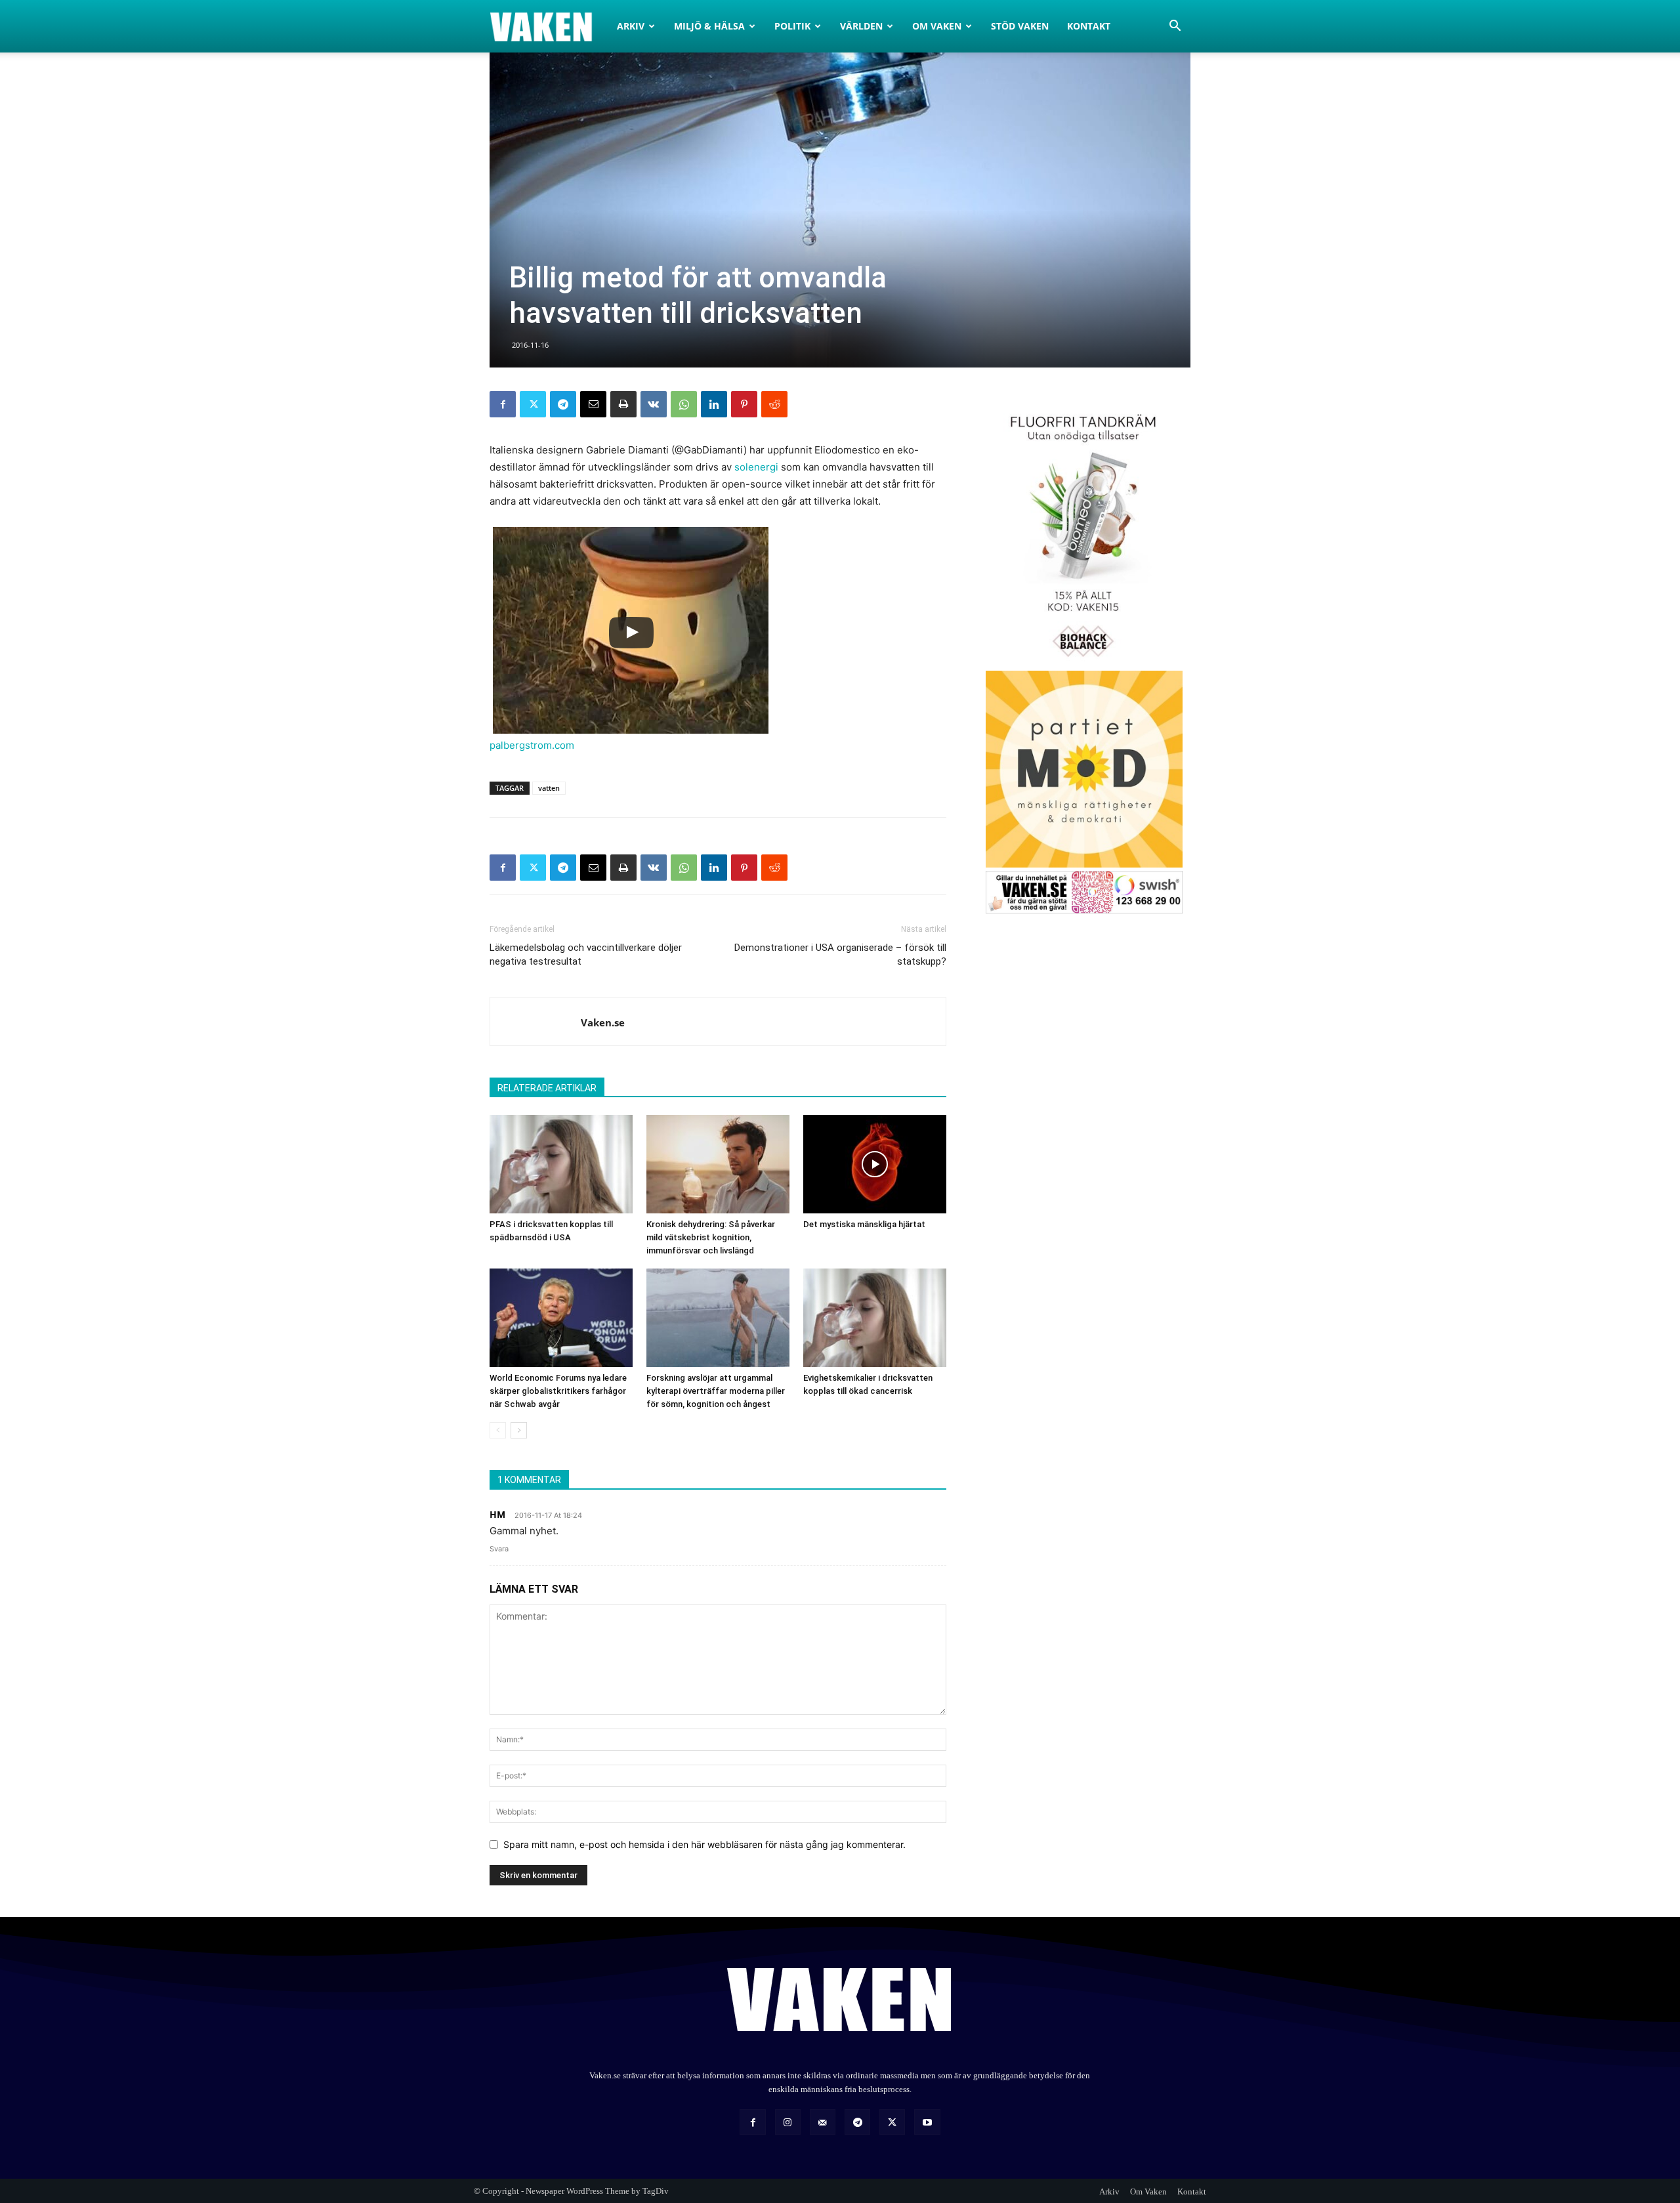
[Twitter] (533, 404)
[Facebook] (503, 404)
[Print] (623, 404)
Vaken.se (603, 1022)
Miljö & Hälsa (709, 26)
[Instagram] (788, 2122)
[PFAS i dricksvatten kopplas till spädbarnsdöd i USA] (561, 1164)
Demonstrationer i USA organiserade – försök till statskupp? (840, 955)
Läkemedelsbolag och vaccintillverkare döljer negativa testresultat (586, 955)
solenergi (756, 467)
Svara (499, 1549)
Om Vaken (937, 26)
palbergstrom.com (532, 745)
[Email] (593, 404)
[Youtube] (927, 2122)
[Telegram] (563, 404)
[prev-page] (498, 1430)
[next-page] (519, 1430)
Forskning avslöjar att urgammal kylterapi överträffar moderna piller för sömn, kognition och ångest (716, 1391)
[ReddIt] (774, 404)
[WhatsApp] (684, 404)
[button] (1175, 27)
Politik (792, 26)
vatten (549, 788)
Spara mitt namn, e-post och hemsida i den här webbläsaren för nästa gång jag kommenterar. (704, 1844)
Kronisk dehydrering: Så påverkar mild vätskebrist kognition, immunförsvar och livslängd (711, 1237)
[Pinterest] (744, 404)
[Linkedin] (714, 404)
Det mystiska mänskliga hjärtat (864, 1224)
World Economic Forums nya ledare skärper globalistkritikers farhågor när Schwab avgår (558, 1391)
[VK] (654, 404)
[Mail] (823, 2122)
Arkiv (631, 26)
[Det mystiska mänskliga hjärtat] (875, 1164)
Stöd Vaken (1020, 26)
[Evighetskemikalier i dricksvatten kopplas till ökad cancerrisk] (875, 1318)
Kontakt (1089, 26)
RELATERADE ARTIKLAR (547, 1088)
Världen (861, 26)
